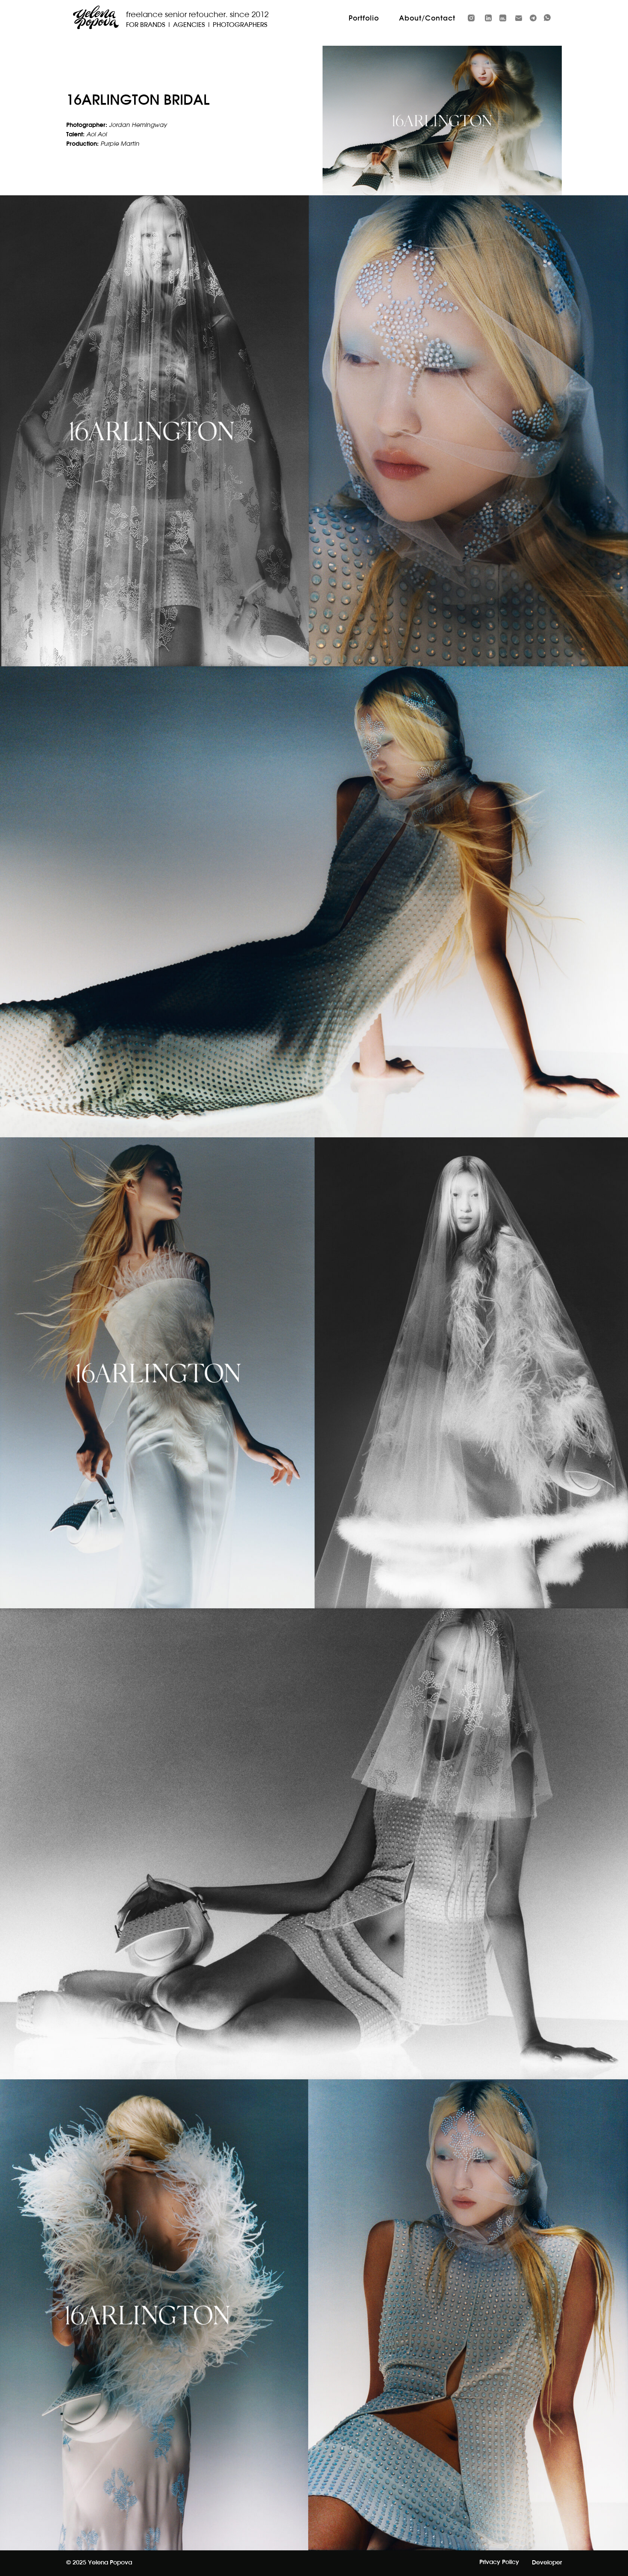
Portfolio (364, 18)
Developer (547, 2563)
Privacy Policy (499, 2562)
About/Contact (427, 18)
